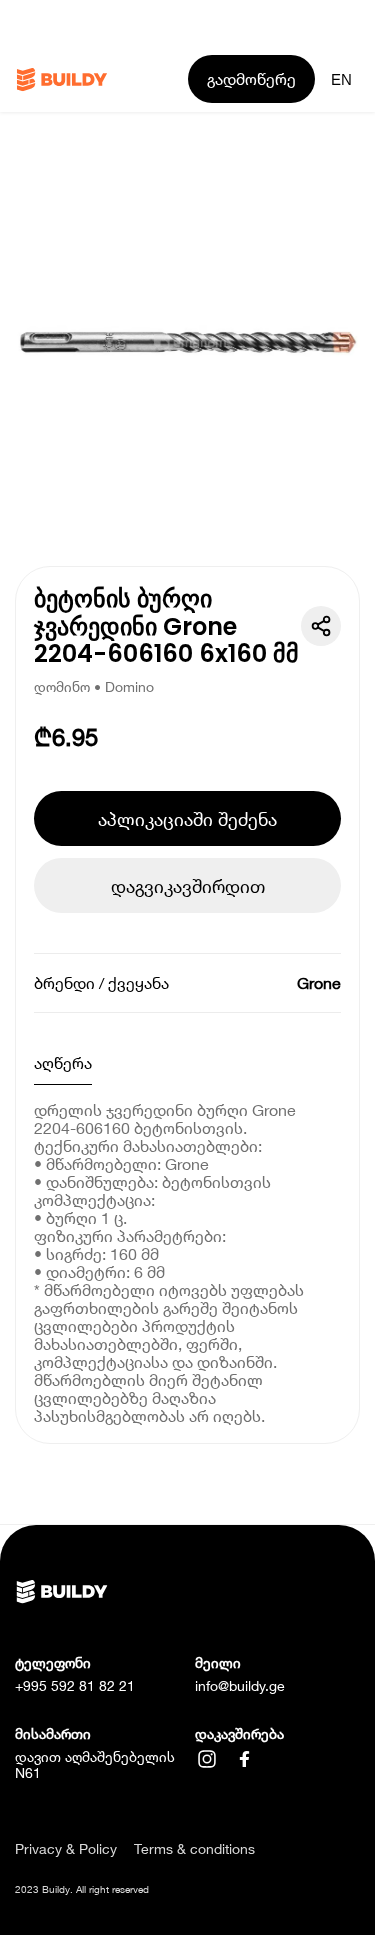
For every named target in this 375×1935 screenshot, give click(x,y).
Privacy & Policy (66, 1849)
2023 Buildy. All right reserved (82, 1889)
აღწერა (63, 1062)
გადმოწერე (251, 78)
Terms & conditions (194, 1849)
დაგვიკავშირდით (188, 886)
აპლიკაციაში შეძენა (187, 819)
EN (341, 79)
